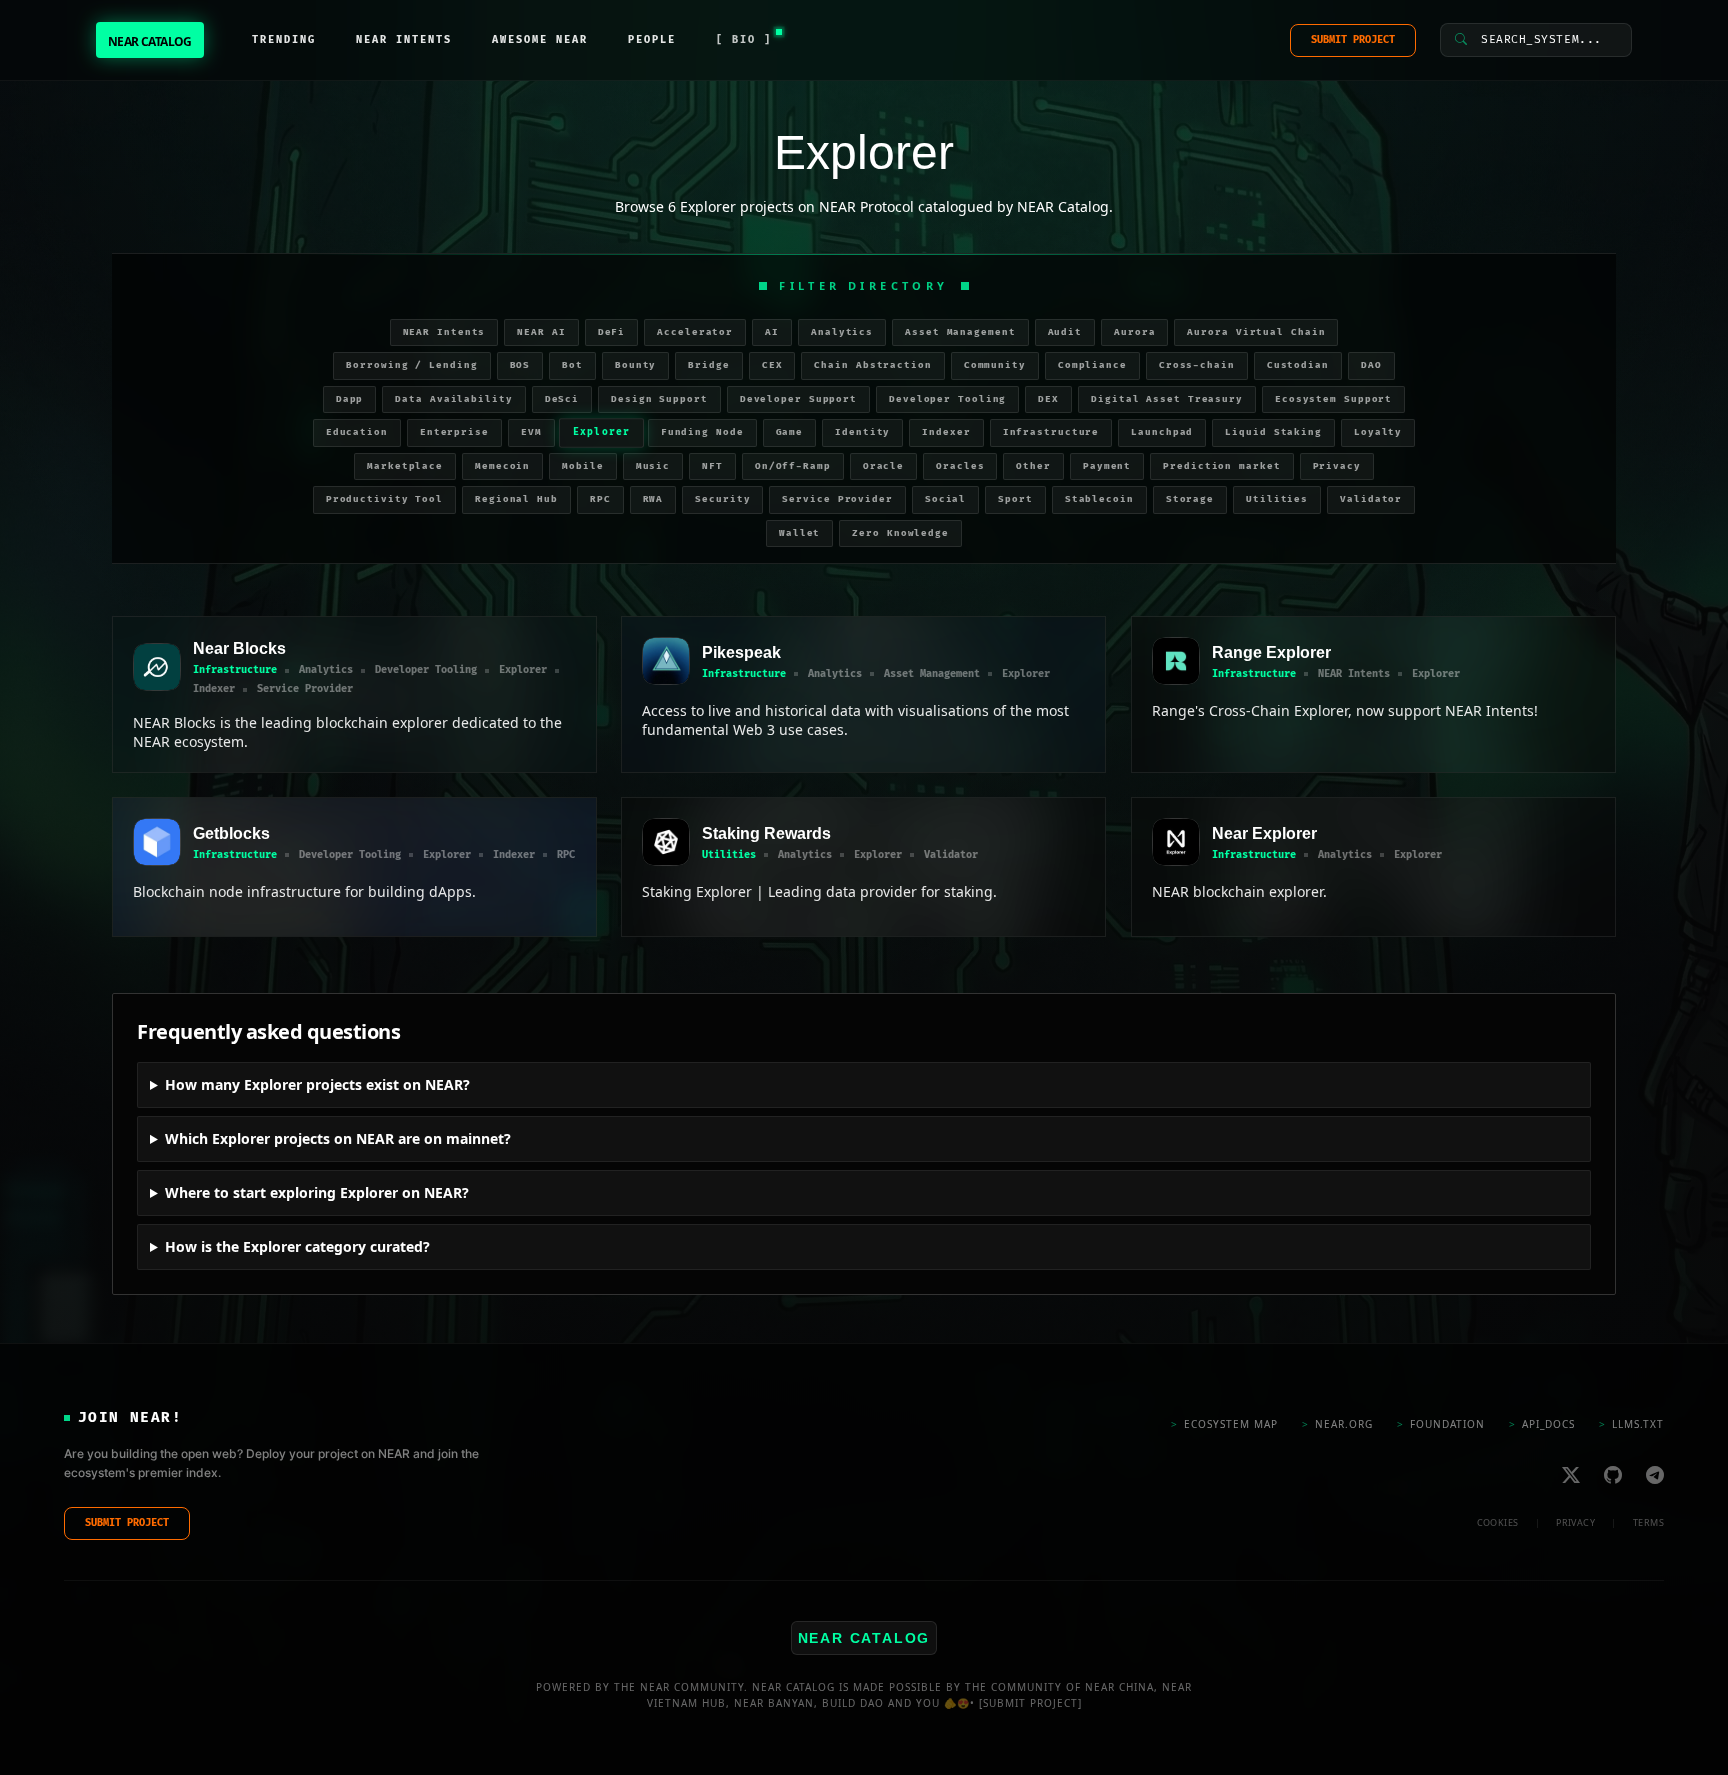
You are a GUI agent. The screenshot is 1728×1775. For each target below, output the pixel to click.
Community (995, 365)
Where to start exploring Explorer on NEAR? (317, 1192)
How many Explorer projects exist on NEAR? (317, 1084)
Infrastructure (1051, 432)
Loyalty (1378, 432)
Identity (862, 432)
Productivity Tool (384, 499)
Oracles (960, 466)
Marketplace (405, 466)
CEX (772, 365)
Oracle (883, 466)
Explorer (601, 433)
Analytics (842, 332)
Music (653, 466)
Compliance (1092, 365)
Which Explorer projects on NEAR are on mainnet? (338, 1138)
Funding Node (702, 432)
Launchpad (1162, 432)
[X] (1571, 1474)
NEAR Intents (444, 332)
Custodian (1298, 365)
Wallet (799, 533)
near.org (1337, 1424)
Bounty (635, 365)
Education (357, 432)
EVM (531, 432)
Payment (1107, 466)
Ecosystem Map (1224, 1424)
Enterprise (454, 432)
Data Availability (453, 399)
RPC (600, 499)
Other (1033, 466)
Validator (1371, 499)
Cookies (1498, 1522)
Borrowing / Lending (411, 365)
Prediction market (1221, 466)
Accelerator (695, 332)
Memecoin (502, 466)
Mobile (582, 466)
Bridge (708, 365)
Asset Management (960, 332)
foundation (1441, 1424)
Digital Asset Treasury (1167, 399)
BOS (520, 365)
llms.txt (1631, 1424)
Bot (572, 365)
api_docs (1542, 1424)
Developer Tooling (947, 399)
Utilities (1277, 499)
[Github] (1613, 1474)
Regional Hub (516, 499)
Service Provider (837, 499)
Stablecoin (1099, 499)
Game (790, 432)
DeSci (562, 399)
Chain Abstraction (872, 365)
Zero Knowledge (900, 533)
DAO (1371, 365)
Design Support (659, 399)
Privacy (1337, 466)
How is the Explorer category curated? (297, 1246)
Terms (1648, 1522)
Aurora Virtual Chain (1256, 332)
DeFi (612, 332)
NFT (712, 466)
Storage (1190, 499)
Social (945, 499)
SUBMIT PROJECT (1353, 40)
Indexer (946, 432)
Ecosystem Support (1333, 399)
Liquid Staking (1273, 432)
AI (772, 332)
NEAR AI (541, 332)
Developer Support (798, 399)
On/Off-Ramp (793, 466)
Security (722, 499)
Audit (1065, 332)
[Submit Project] (1030, 1703)
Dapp (350, 399)
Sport (1015, 499)
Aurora (1134, 332)
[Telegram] (1655, 1474)
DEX (1048, 399)
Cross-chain (1197, 365)
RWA (653, 499)
